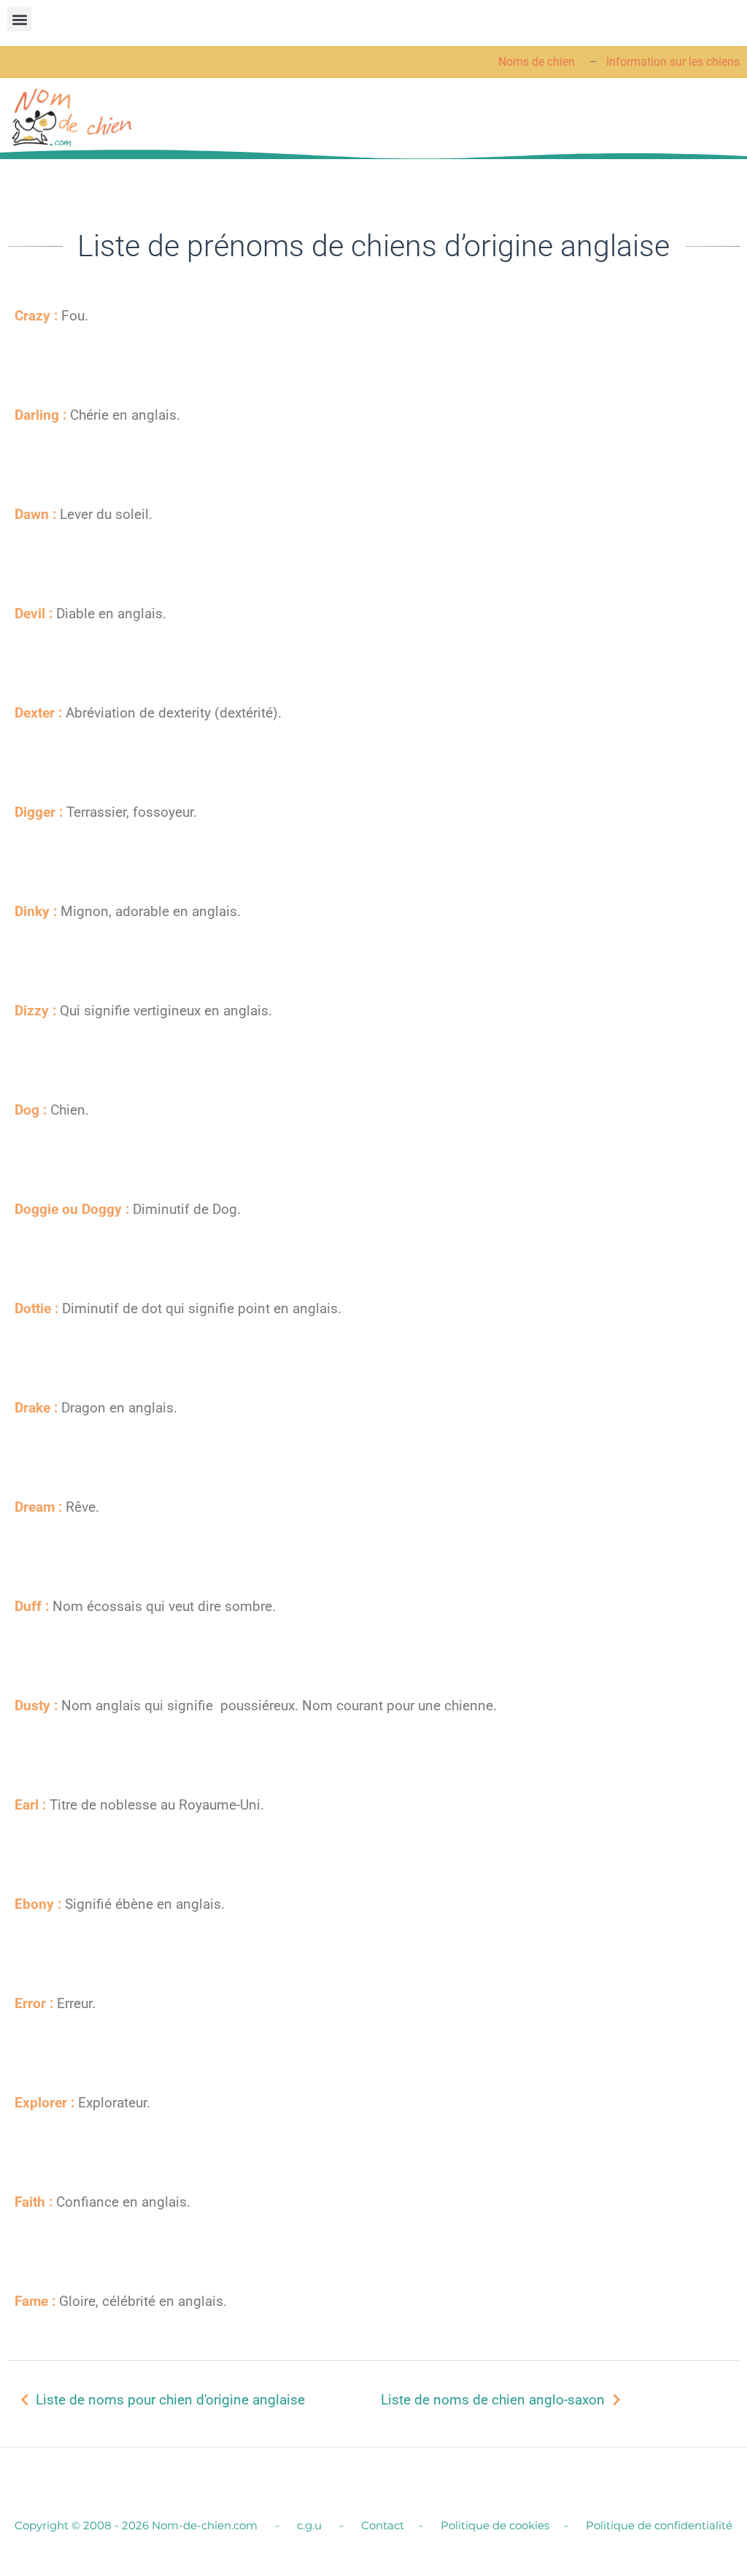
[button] (19, 19)
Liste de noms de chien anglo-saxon (493, 2400)
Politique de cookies (495, 2525)
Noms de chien (538, 62)
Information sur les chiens (673, 62)
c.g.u (311, 2525)
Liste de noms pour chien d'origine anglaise (170, 2400)
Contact (383, 2525)
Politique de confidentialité (659, 2525)
